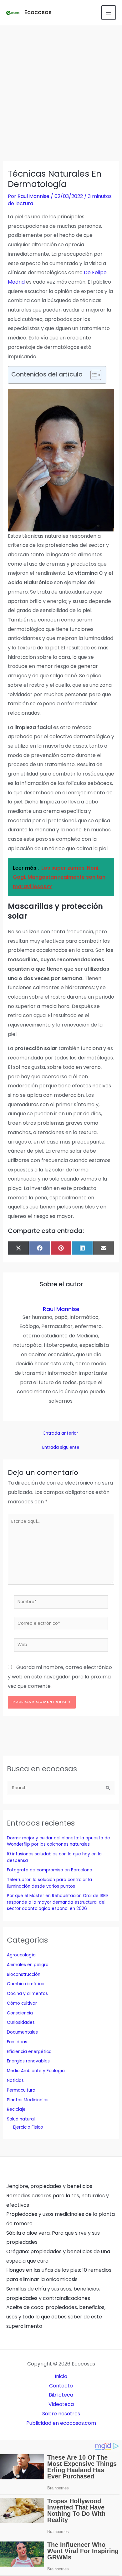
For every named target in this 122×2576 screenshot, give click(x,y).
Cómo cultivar (22, 2003)
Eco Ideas (17, 2042)
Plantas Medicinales (28, 2100)
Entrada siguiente (61, 1448)
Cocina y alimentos (27, 1994)
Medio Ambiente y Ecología (36, 2071)
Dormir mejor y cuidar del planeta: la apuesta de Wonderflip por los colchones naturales (58, 1841)
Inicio (61, 2376)
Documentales (22, 2032)
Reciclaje (16, 2109)
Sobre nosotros (61, 2414)
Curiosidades (21, 2022)
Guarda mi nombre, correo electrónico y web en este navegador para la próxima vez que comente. (60, 1677)
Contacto (61, 2386)
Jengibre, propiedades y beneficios (49, 2186)
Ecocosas (38, 12)
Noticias (15, 2080)
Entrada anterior (61, 1433)
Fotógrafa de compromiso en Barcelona (50, 1870)
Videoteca (61, 2404)
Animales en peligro (28, 1965)
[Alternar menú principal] (109, 13)
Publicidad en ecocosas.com (61, 2423)
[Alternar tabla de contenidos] (93, 375)
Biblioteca (61, 2395)
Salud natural (21, 2119)
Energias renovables (28, 2061)
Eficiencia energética (29, 2052)
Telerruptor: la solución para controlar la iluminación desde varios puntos (49, 1883)
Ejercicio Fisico (28, 2127)
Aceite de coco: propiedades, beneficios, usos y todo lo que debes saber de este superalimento (56, 2317)
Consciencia (20, 2013)
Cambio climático (26, 1984)
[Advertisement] (61, 89)
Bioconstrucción (24, 1974)
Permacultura (21, 2090)
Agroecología (21, 1955)
